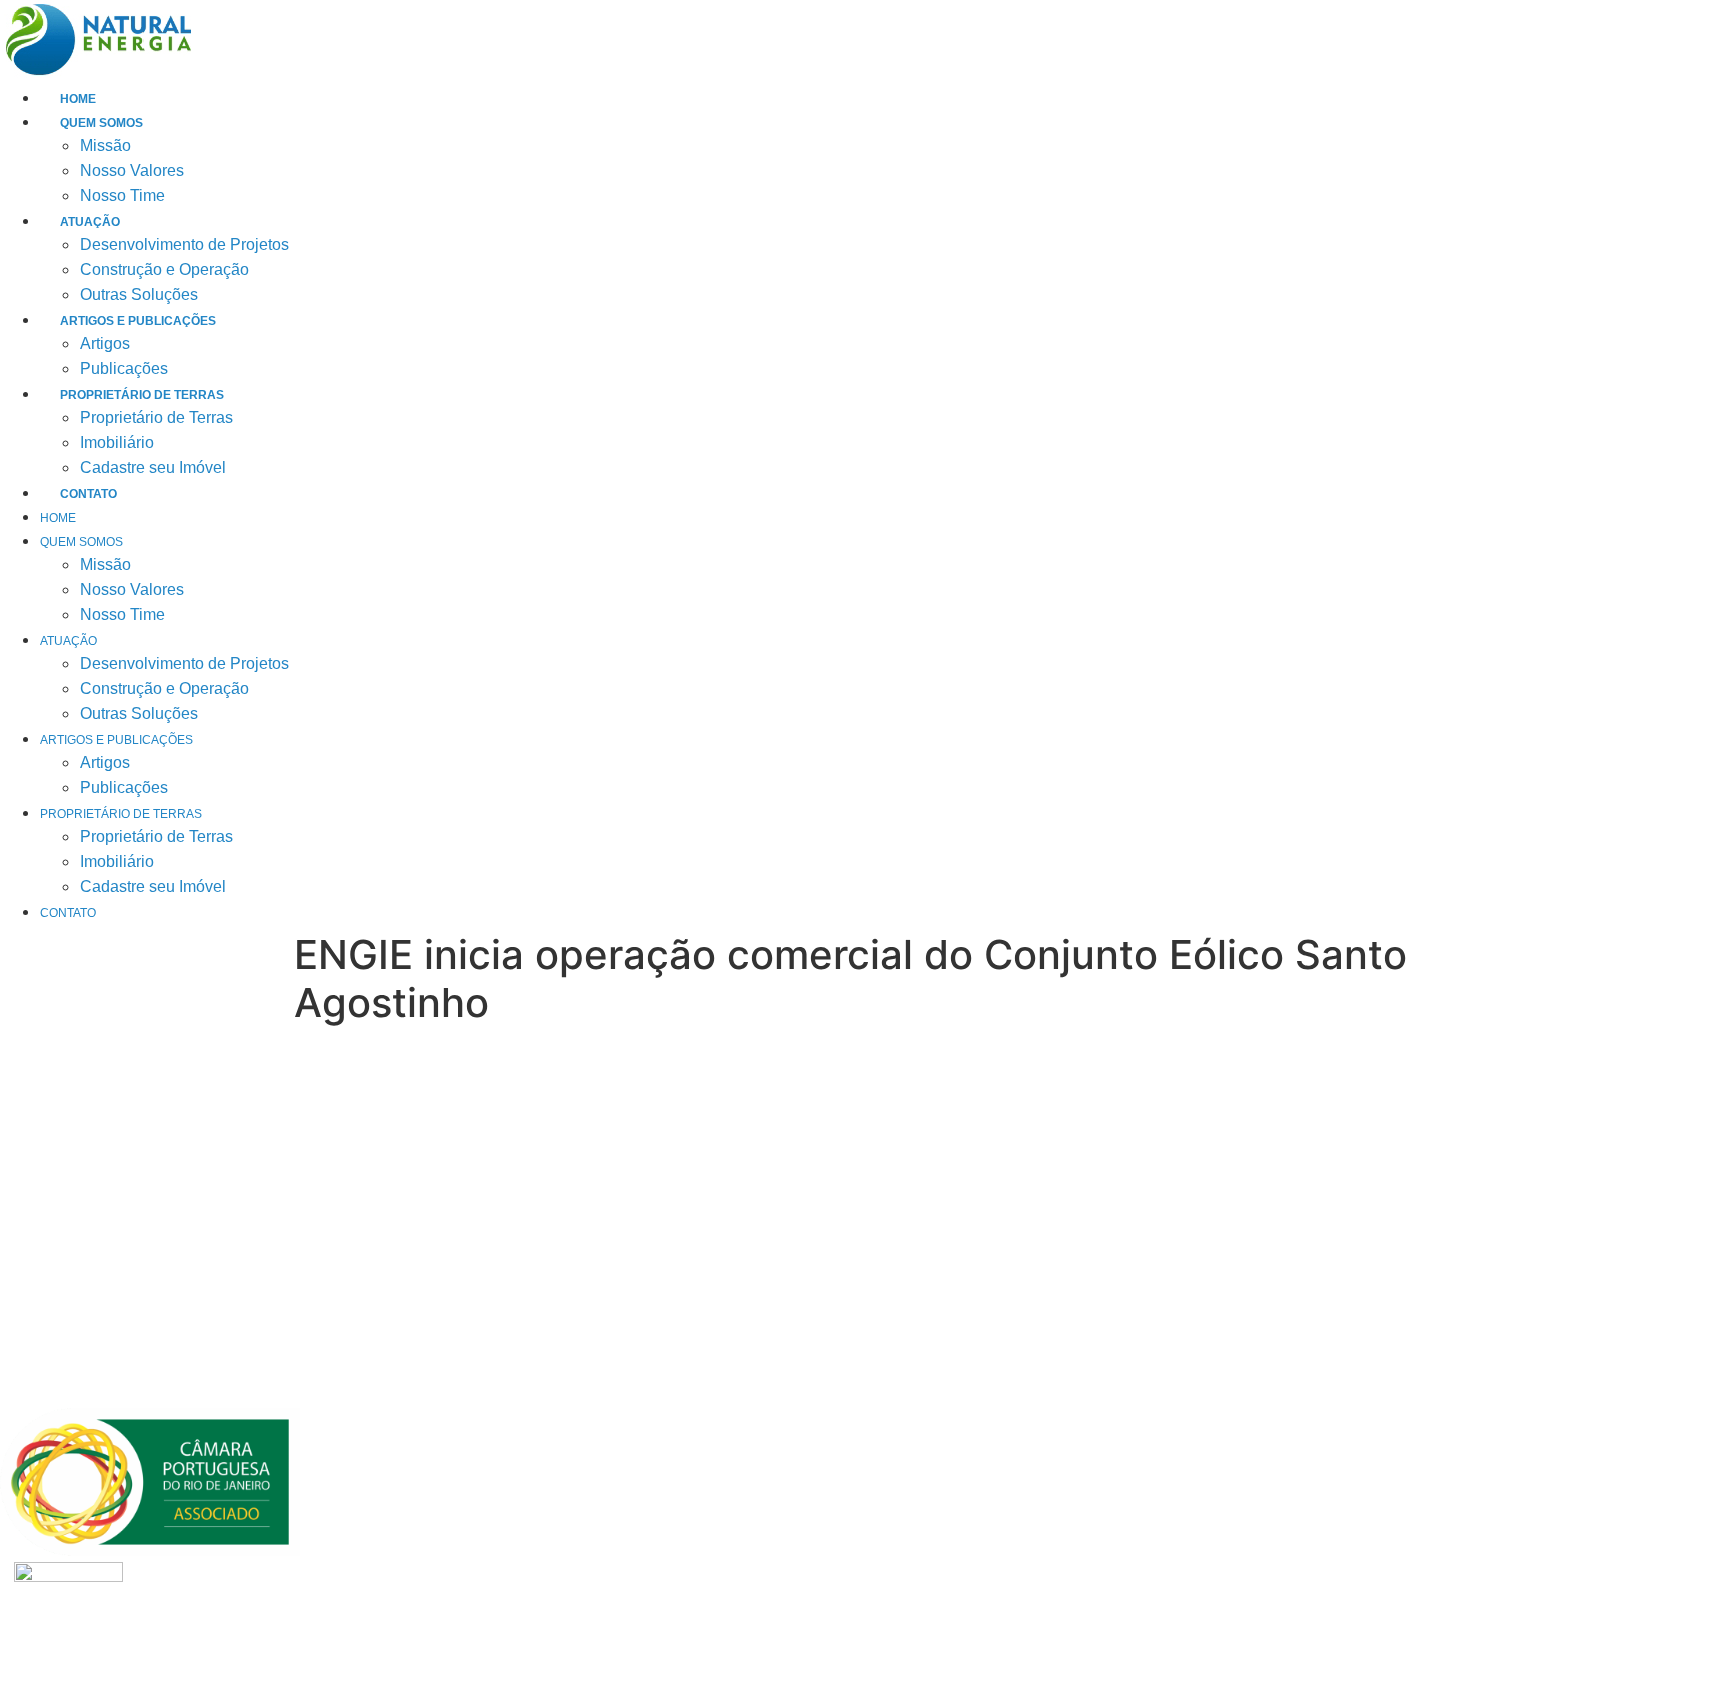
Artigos (105, 343)
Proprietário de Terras (142, 395)
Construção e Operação (164, 269)
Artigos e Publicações (138, 321)
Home (78, 99)
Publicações (124, 368)
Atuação (90, 222)
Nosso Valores (132, 170)
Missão (105, 145)
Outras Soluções (139, 294)
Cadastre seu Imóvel (153, 467)
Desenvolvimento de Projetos (184, 244)
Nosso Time (122, 195)
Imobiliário (117, 442)
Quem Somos (101, 123)
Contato (88, 494)
